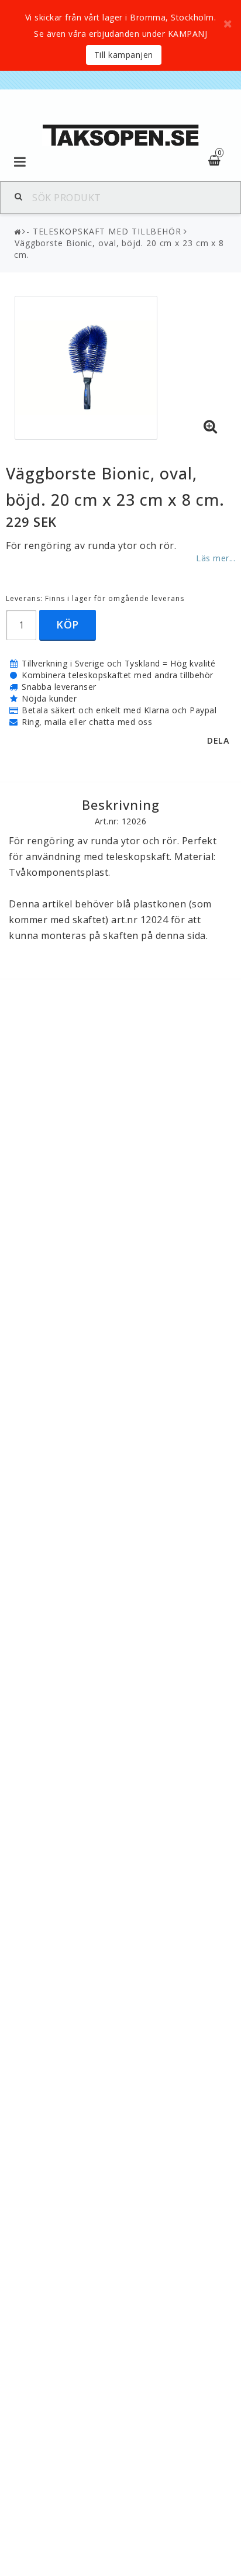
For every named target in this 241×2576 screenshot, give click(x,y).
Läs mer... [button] (216, 558)
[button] (211, 427)
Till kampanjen (124, 55)
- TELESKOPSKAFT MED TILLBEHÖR (104, 231)
